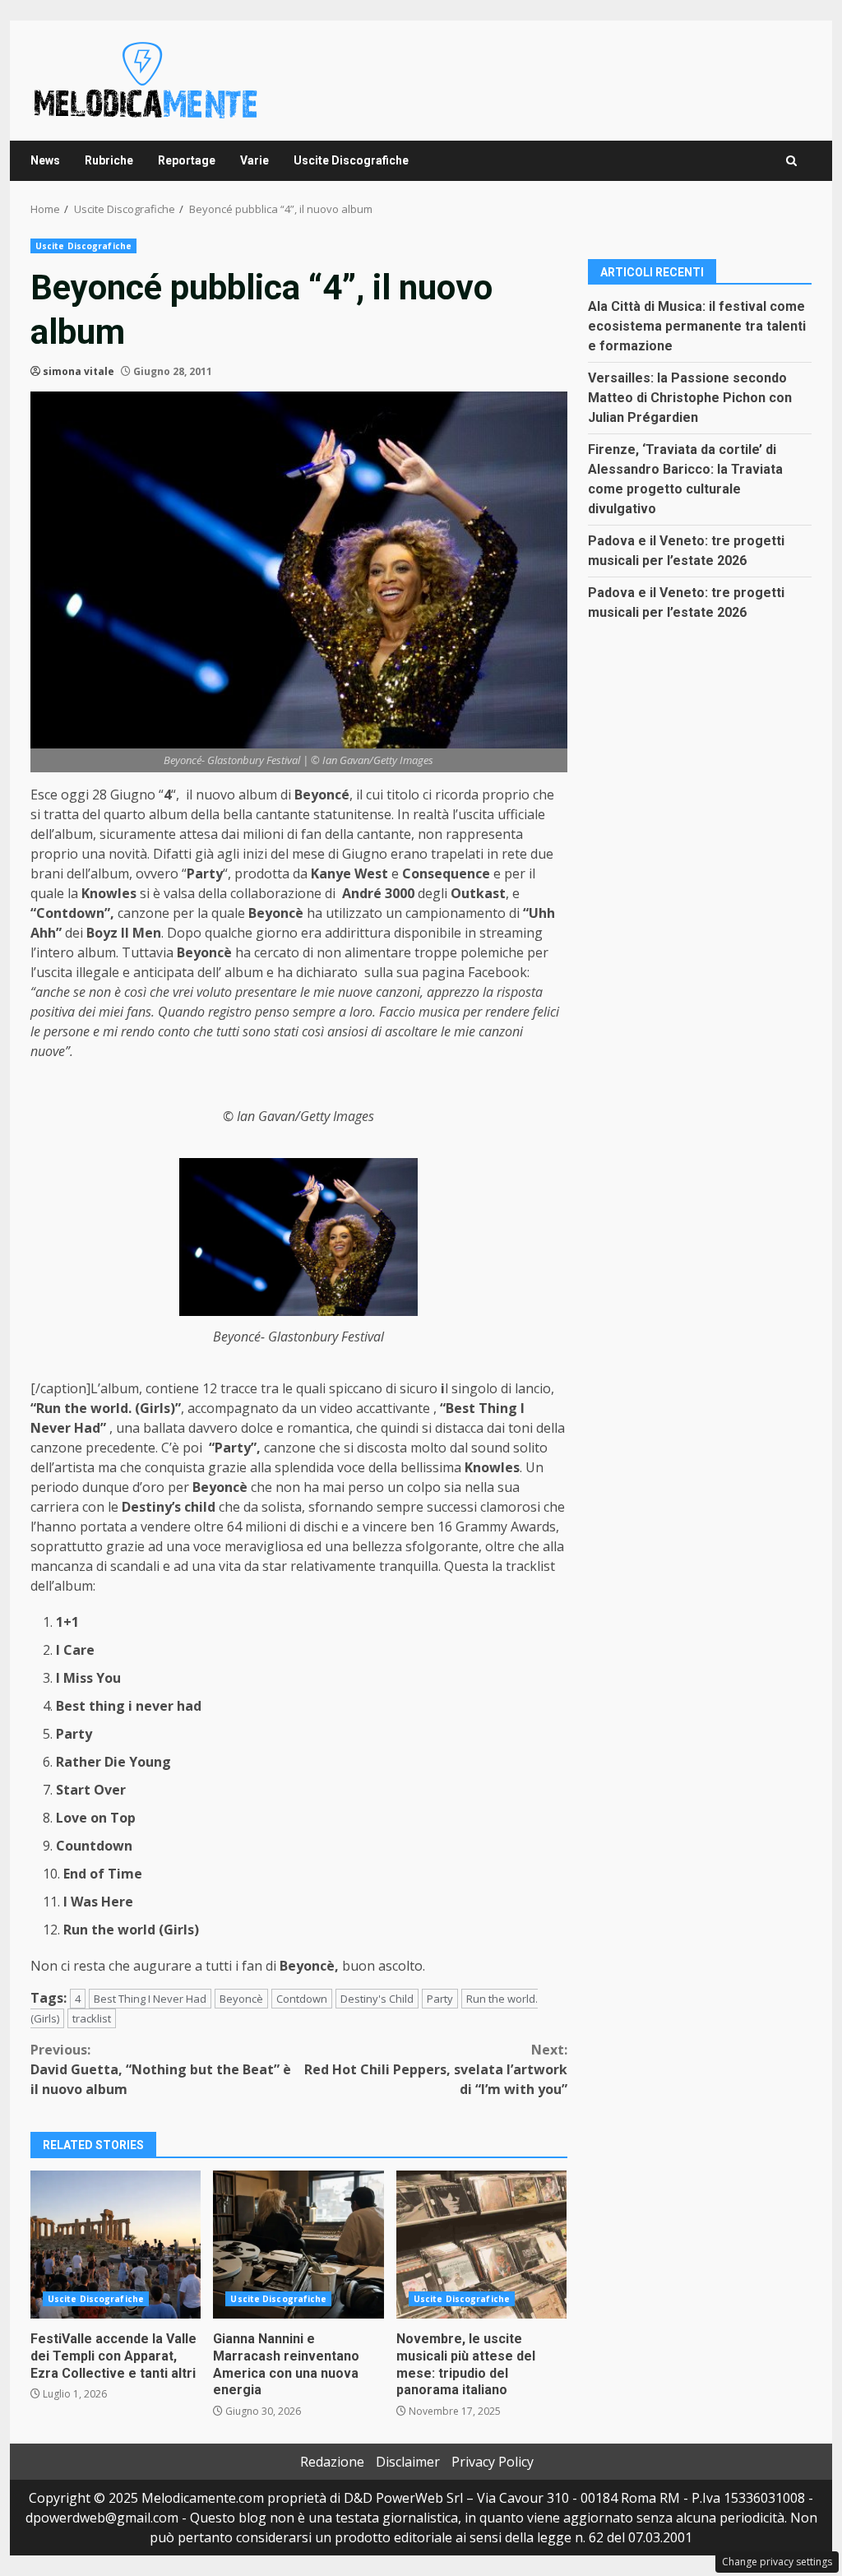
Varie (254, 160)
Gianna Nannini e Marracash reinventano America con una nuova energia (298, 2245)
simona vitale (79, 371)
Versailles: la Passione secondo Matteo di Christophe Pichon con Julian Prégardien (690, 398)
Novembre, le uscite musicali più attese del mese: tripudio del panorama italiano (481, 2245)
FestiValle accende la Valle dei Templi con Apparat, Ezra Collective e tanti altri (116, 2245)
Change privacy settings (777, 2562)
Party (440, 1999)
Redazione (332, 2462)
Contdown (302, 1999)
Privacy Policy (493, 2462)
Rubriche (109, 160)
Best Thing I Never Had (150, 1999)
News (45, 160)
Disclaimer (408, 2462)
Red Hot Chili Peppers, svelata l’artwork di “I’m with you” (435, 2069)
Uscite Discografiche (351, 160)
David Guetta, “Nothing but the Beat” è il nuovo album (161, 2069)
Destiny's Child (377, 1999)
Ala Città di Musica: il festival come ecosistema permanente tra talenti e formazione (697, 326)
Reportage (187, 160)
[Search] (791, 161)
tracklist (92, 2018)
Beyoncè (241, 1999)
